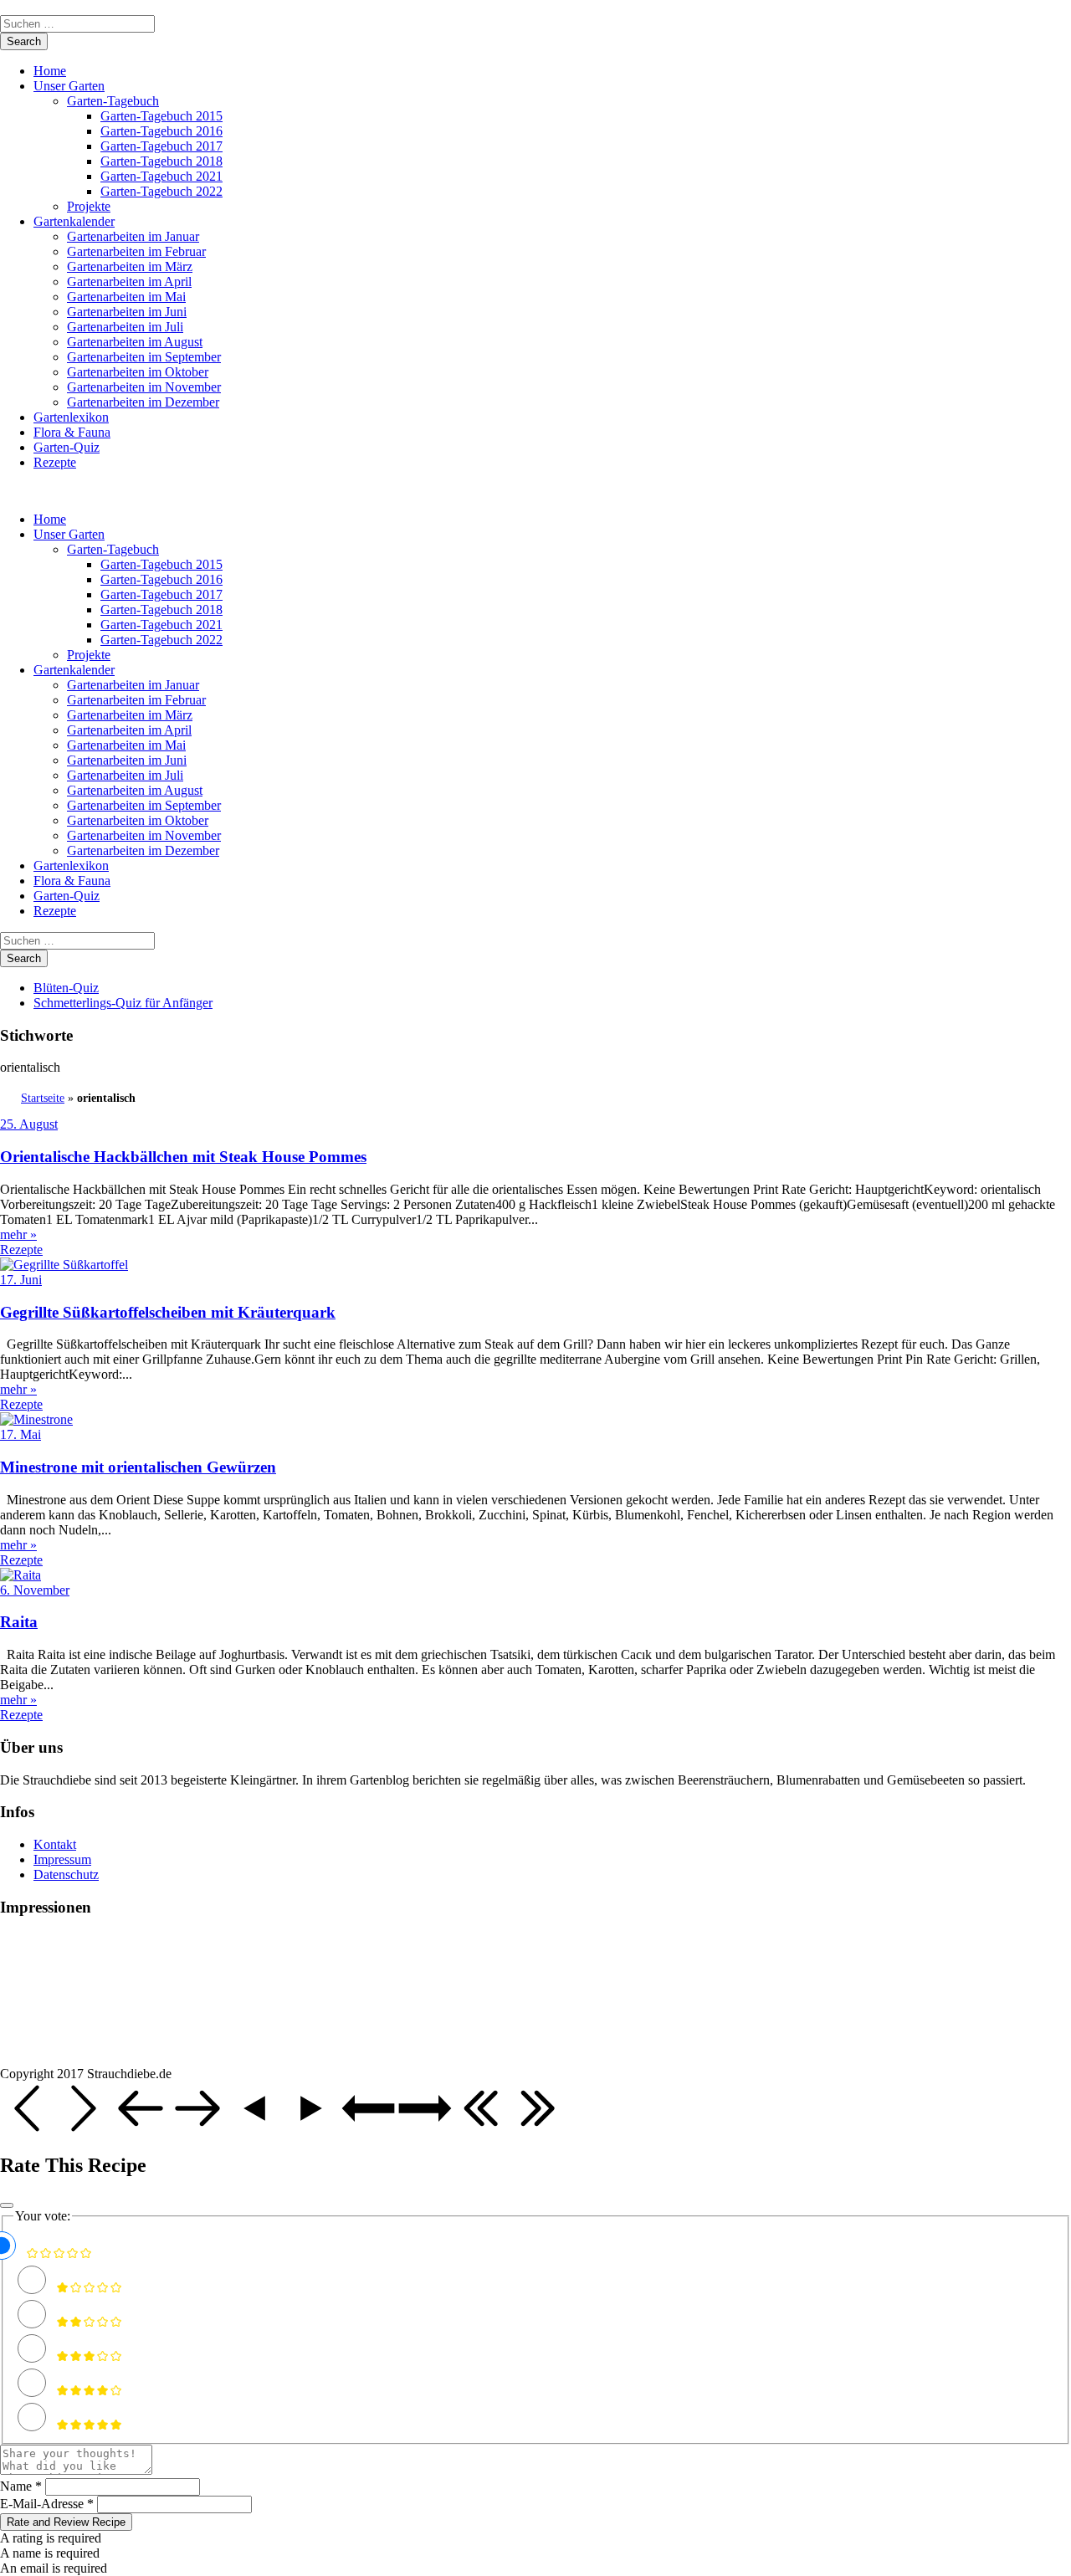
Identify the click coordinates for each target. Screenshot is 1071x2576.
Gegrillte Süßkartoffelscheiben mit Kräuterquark (168, 1312)
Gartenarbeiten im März (130, 266)
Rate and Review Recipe (66, 2522)
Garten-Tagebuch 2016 (161, 131)
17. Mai (20, 1434)
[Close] (7, 2205)
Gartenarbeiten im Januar (133, 236)
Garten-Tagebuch (113, 101)
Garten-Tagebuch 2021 (161, 176)
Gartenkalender (74, 221)
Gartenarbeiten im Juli (125, 327)
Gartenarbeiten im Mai (126, 297)
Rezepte (55, 462)
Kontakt (55, 1844)
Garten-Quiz (67, 447)
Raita (19, 1622)
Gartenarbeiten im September (144, 357)
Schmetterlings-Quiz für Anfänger (123, 1003)
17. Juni (21, 1280)
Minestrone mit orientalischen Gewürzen (138, 1467)
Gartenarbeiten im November (144, 387)
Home (50, 71)
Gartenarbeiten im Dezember (143, 402)
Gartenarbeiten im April (129, 282)
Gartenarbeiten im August (135, 342)
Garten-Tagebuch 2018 (161, 161)
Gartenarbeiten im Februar (136, 251)
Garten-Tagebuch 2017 (161, 146)
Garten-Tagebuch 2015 (161, 116)
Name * (21, 2486)
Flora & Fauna (72, 432)
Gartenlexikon (71, 417)
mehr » (18, 1234)
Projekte (89, 206)
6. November (35, 1590)
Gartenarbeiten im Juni (127, 312)
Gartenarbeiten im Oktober (138, 372)
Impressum (62, 1859)
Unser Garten (69, 86)
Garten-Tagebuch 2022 (161, 191)
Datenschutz (66, 1874)
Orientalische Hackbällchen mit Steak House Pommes (183, 1157)
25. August (29, 1124)
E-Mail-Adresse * (47, 2504)
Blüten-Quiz (66, 988)
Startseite (43, 1098)
